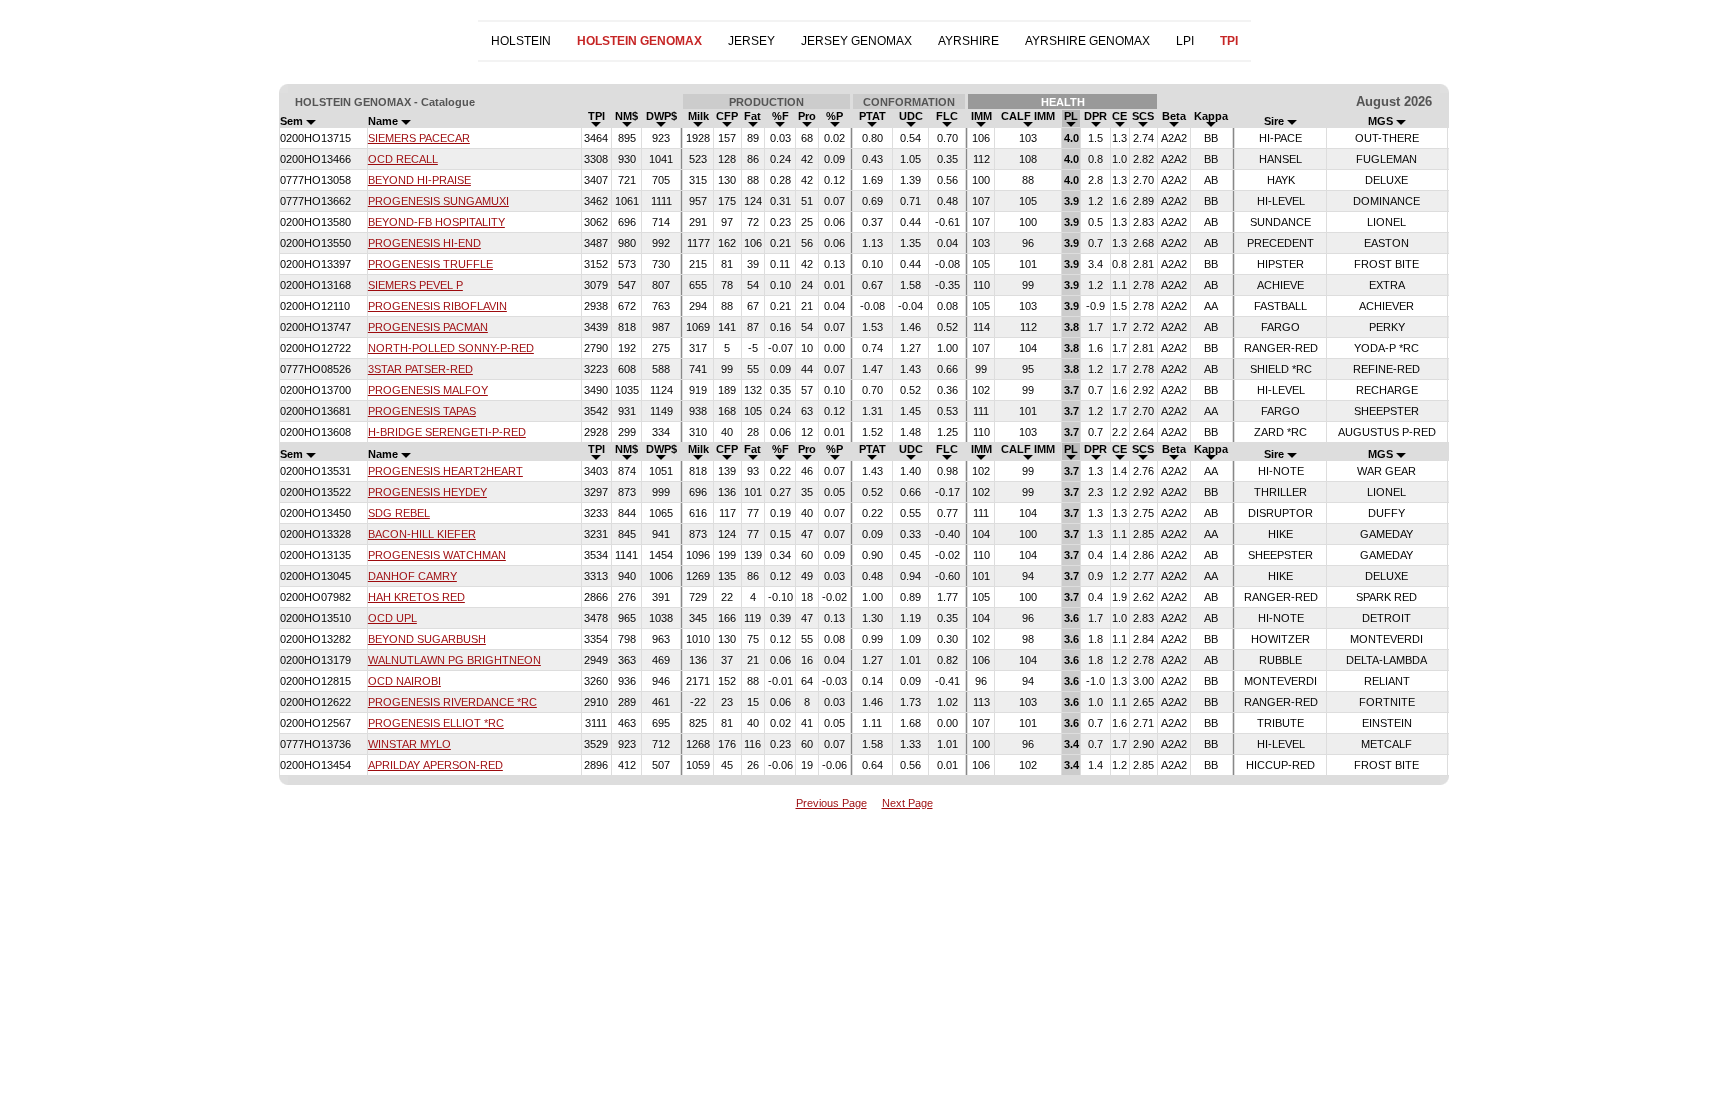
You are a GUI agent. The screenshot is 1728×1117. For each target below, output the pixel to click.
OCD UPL (392, 618)
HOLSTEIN (521, 41)
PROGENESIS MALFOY (428, 390)
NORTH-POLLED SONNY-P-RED (451, 348)
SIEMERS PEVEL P (415, 285)
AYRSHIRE (968, 41)
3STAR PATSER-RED (420, 369)
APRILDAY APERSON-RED (435, 765)
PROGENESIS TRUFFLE (430, 264)
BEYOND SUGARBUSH (427, 639)
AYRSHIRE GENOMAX (1087, 41)
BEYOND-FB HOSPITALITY (436, 222)
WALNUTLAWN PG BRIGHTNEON (454, 660)
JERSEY (751, 41)
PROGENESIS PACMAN (428, 327)
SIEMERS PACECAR (419, 138)
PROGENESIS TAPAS (422, 411)
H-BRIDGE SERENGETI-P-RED (447, 432)
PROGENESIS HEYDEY (427, 492)
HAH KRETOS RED (416, 597)
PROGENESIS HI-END (424, 243)
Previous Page (831, 803)
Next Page (907, 803)
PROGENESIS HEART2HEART (445, 471)
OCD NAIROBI (404, 681)
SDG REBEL (399, 513)
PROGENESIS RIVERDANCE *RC (452, 702)
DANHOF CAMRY (412, 576)
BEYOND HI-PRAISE (419, 180)
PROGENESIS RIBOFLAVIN (437, 306)
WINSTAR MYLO (409, 744)
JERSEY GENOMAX (856, 41)
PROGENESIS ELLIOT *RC (436, 723)
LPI (1185, 41)
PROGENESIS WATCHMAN (437, 555)
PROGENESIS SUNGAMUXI (438, 201)
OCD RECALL (403, 159)
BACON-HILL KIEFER (422, 534)
